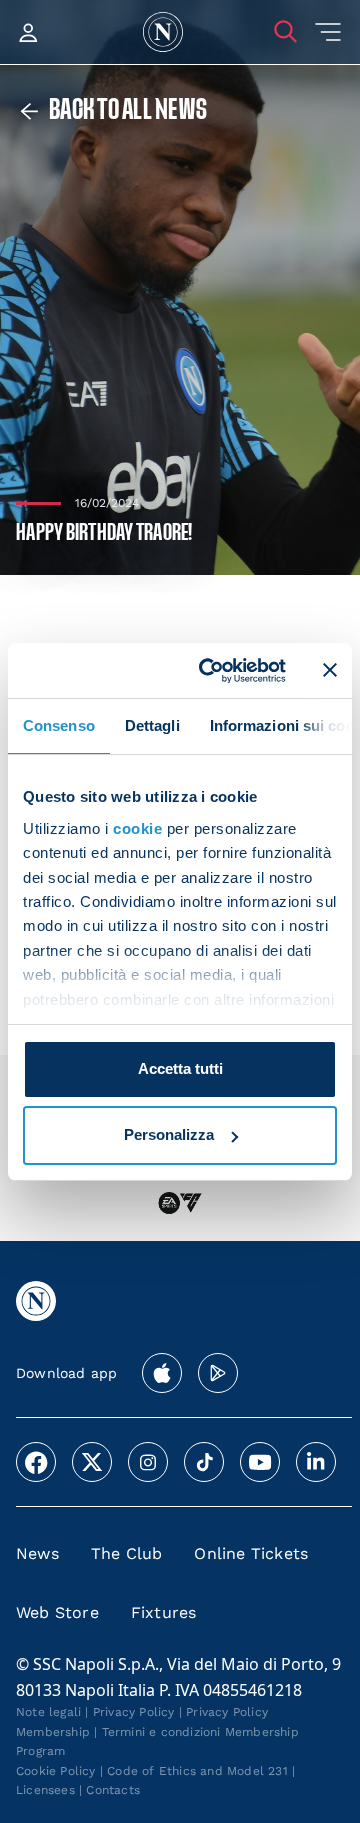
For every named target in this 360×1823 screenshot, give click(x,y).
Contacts (113, 1790)
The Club (127, 1553)
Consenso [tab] (59, 725)
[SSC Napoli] (163, 32)
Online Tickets (251, 1553)
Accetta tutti (180, 1068)
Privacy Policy (134, 1712)
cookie (137, 828)
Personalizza (169, 1134)
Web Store (57, 1612)
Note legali (48, 1712)
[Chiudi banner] (330, 670)
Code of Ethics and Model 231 (197, 1771)
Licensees (45, 1790)
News (37, 1553)
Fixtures (164, 1612)
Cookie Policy (56, 1771)
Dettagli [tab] (152, 725)
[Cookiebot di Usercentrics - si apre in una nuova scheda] (211, 670)
